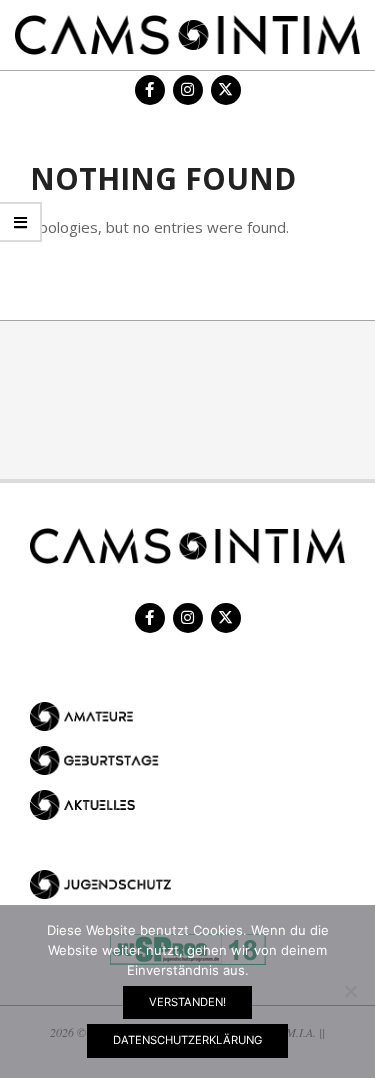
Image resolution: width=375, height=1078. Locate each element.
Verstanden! (187, 1002)
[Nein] (350, 991)
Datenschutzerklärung (187, 1040)
